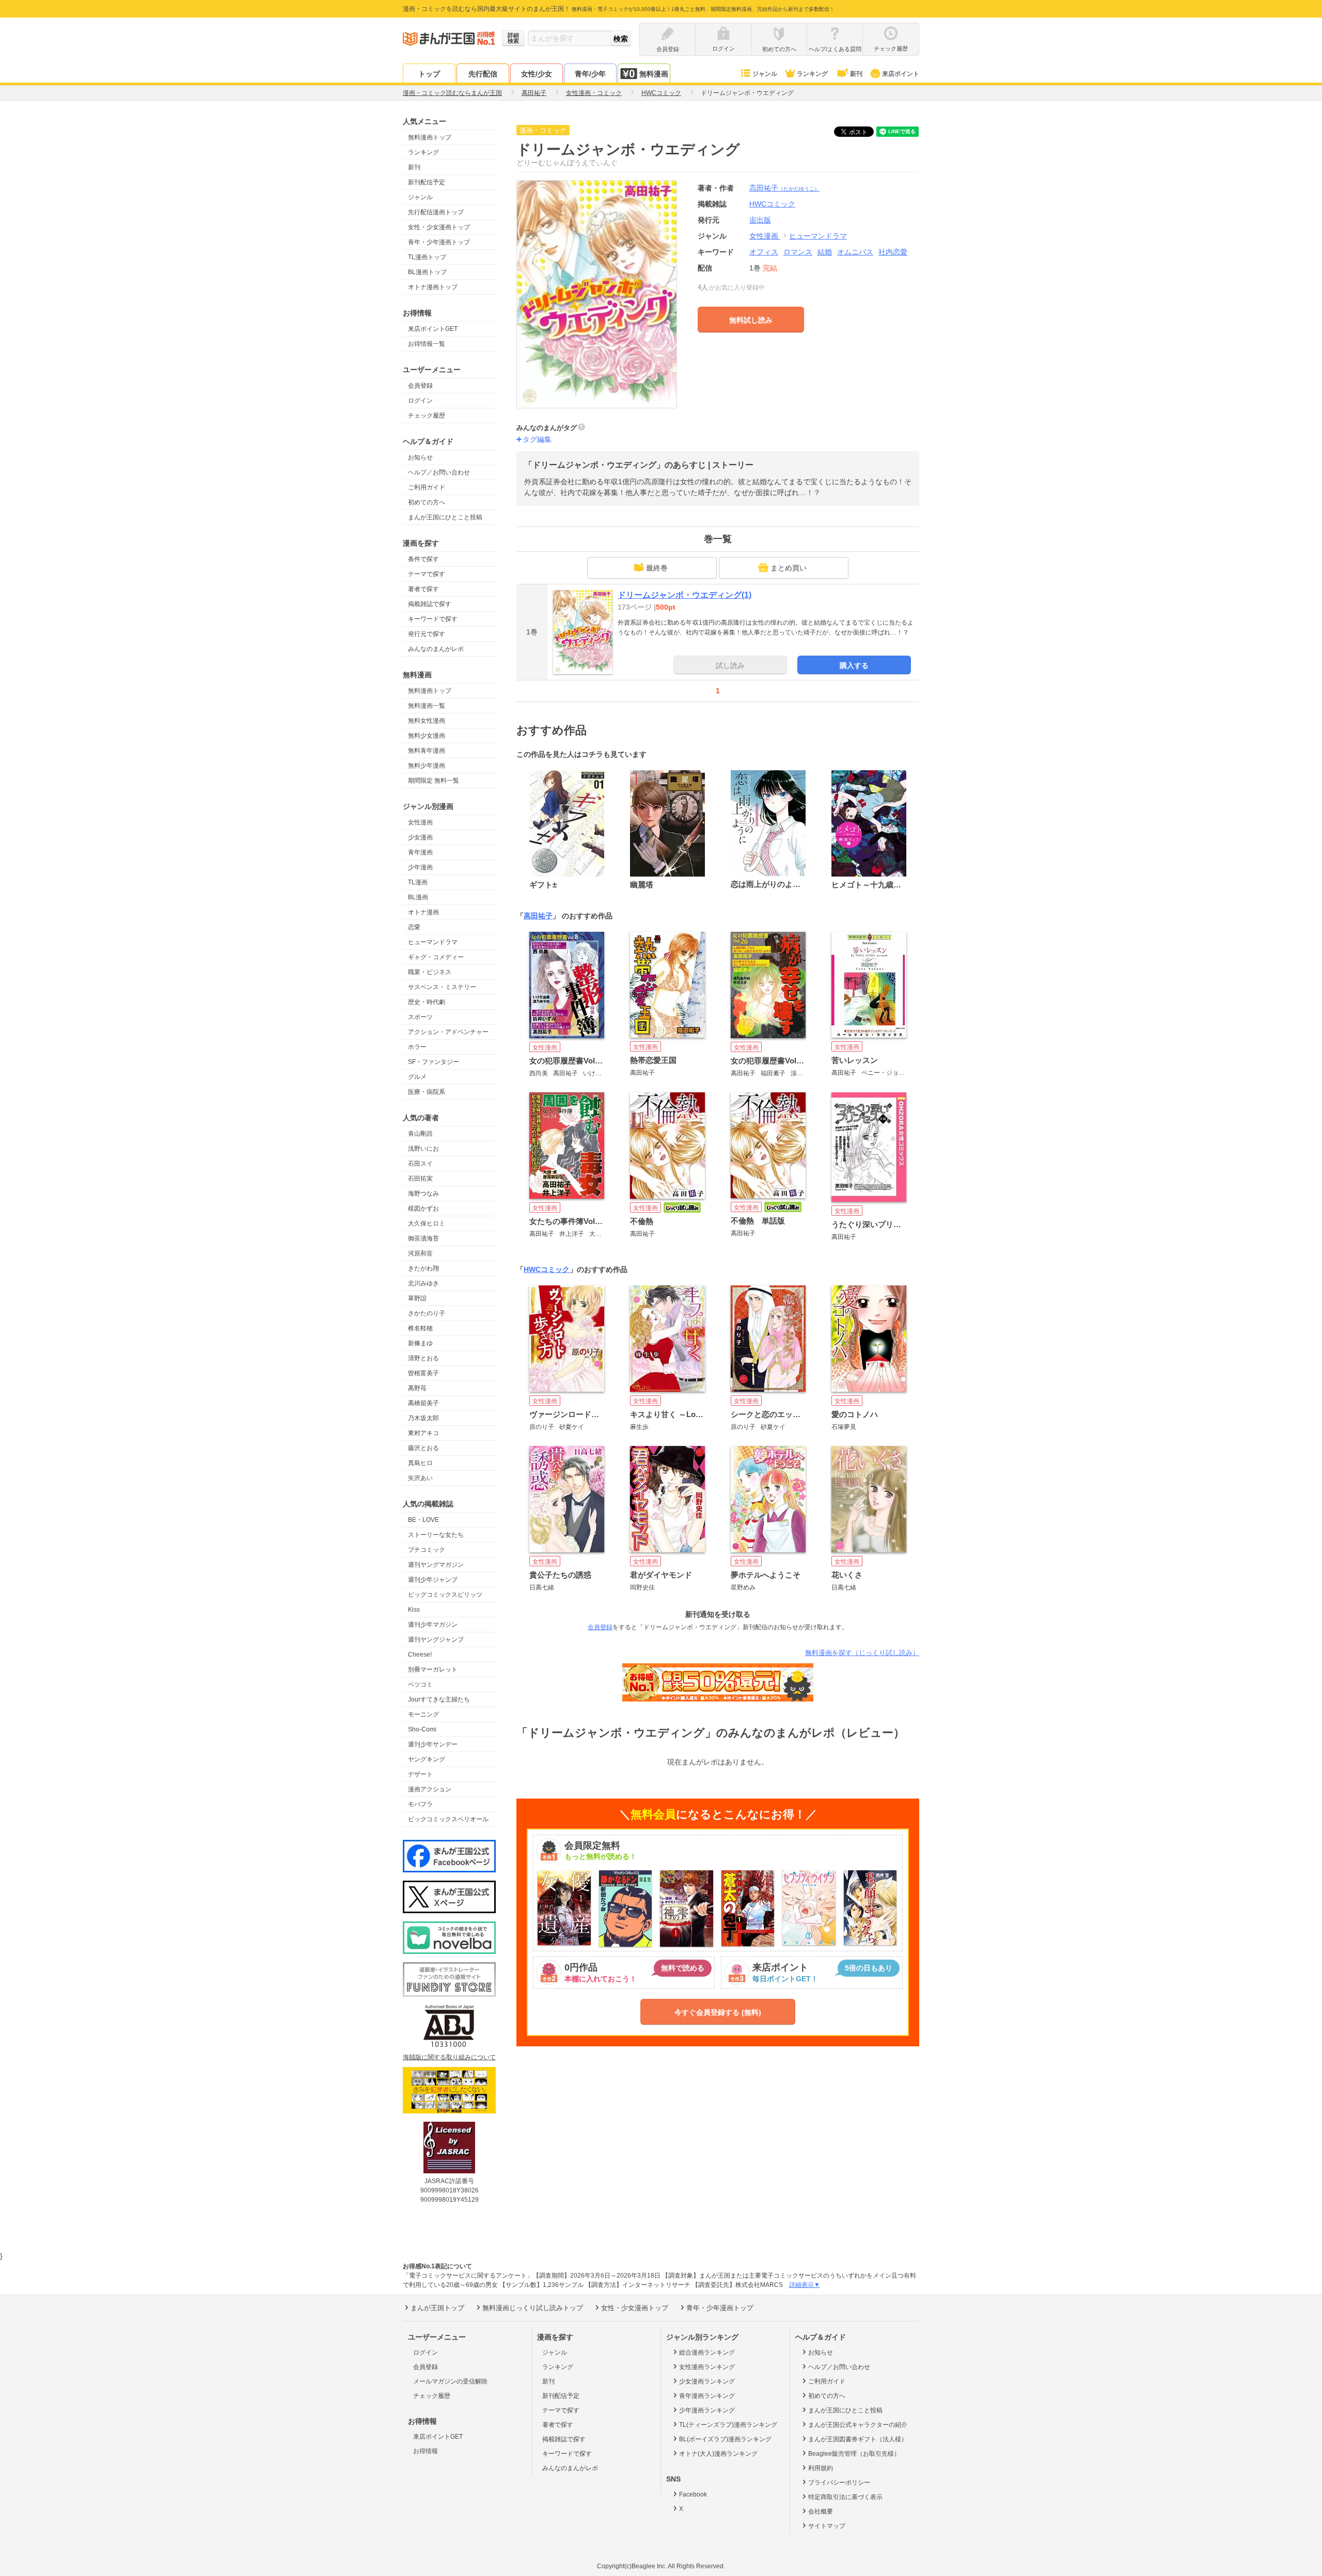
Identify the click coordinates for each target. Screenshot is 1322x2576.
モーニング (423, 1714)
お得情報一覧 (427, 344)
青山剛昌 (420, 1134)
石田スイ (420, 1164)
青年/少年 (590, 74)
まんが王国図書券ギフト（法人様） (858, 2439)
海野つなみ (423, 1194)
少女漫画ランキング (707, 2381)
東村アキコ (423, 1433)
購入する (854, 665)
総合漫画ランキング (707, 2352)
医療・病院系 (427, 1092)
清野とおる (423, 1358)
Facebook (693, 2494)
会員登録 (420, 386)
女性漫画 (420, 822)
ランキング (812, 74)
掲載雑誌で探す (430, 604)
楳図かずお (423, 1209)
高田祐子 (784, 188)
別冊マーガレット (433, 1669)
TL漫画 (418, 882)
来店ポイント (901, 74)
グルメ (417, 1077)
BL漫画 (418, 897)
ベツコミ (420, 1684)
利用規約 (821, 2468)
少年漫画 (420, 867)
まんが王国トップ (437, 2308)
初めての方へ (427, 502)
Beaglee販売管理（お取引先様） (854, 2454)
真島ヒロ (420, 1463)
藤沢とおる (423, 1448)
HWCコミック (547, 1269)
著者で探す (423, 589)
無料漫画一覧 (427, 706)
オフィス (764, 252)
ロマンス (798, 252)
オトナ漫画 (423, 912)
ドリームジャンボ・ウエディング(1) (684, 595)
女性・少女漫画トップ (439, 227)
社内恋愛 (893, 252)
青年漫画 (420, 852)
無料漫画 (654, 74)
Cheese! (420, 1655)
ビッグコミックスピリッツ (445, 1595)
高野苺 (417, 1388)
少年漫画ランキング (707, 2410)
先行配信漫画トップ (436, 212)
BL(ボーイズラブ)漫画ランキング (725, 2439)
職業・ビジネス (430, 972)
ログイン (420, 401)
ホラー (417, 1047)
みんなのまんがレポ (436, 649)
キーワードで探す (433, 619)
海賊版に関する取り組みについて (449, 2057)
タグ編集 (537, 439)
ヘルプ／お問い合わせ (439, 472)
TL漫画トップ (427, 257)
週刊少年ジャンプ (433, 1580)
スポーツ (420, 1017)
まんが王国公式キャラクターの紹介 (858, 2425)
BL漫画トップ (427, 272)
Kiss (414, 1610)
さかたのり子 (427, 1313)
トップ (429, 74)
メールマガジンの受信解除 (450, 2381)
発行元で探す (427, 634)
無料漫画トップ (430, 137)
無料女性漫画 (427, 721)
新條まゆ (420, 1343)
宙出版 (760, 220)
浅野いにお (423, 1149)
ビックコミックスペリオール (448, 1819)
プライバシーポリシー (839, 2483)
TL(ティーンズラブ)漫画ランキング (728, 2425)
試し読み (730, 665)
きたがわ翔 (423, 1268)
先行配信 (483, 74)
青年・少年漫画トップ (439, 242)
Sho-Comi (422, 1729)
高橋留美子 (423, 1403)
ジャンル (765, 74)
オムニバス (855, 252)
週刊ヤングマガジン (436, 1565)
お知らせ (420, 457)
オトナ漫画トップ (433, 287)
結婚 (825, 252)
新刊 (856, 74)
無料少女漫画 (427, 736)
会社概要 (821, 2511)
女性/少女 (537, 74)
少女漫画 (420, 837)
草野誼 (417, 1298)
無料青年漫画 (427, 751)
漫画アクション (430, 1789)
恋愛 (414, 927)
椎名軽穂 (420, 1328)
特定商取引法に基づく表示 (845, 2497)
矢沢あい (420, 1478)
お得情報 (426, 2451)
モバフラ (420, 1804)
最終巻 (657, 568)
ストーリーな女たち (436, 1535)
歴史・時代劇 (427, 1002)
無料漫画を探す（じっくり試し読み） (862, 1653)
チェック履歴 (427, 416)
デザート (420, 1774)
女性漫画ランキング (707, 2367)
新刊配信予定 (427, 182)
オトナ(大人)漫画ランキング (718, 2454)
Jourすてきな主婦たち (439, 1699)
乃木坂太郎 (423, 1418)
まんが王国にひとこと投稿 (445, 517)
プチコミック (427, 1550)
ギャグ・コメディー (436, 957)
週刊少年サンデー (433, 1744)
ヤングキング (427, 1759)
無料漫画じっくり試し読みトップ (533, 2308)
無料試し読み (751, 320)
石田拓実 (420, 1179)
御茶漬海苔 (423, 1238)
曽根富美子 (423, 1373)
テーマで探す (427, 574)
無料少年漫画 (427, 766)
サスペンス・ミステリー (442, 987)
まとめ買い (789, 568)
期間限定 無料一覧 (434, 781)
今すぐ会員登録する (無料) (718, 2012)
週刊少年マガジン (433, 1625)
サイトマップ (827, 2526)
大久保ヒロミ (427, 1223)
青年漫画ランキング (707, 2396)
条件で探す (423, 559)
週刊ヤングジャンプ (436, 1640)
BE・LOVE (423, 1520)
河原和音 (420, 1253)
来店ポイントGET (433, 329)
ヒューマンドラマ (433, 942)
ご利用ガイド (427, 487)
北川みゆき (423, 1283)
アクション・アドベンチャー (448, 1032)
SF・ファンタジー (434, 1062)
